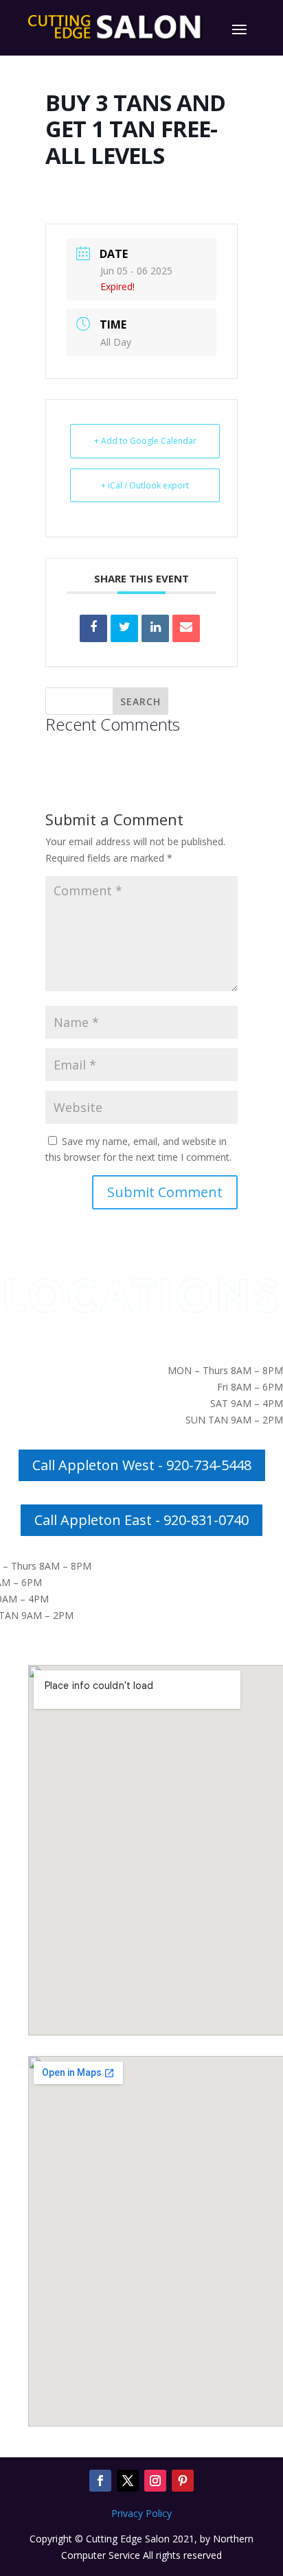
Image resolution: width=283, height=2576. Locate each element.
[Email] (186, 628)
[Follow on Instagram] (155, 2481)
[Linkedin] (155, 628)
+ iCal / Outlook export (145, 485)
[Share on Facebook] (93, 628)
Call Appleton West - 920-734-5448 (142, 1465)
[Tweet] (124, 628)
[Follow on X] (128, 2481)
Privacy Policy (141, 2513)
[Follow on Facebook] (100, 2481)
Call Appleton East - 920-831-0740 (141, 1520)
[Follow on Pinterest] (183, 2481)
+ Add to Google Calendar (145, 441)
